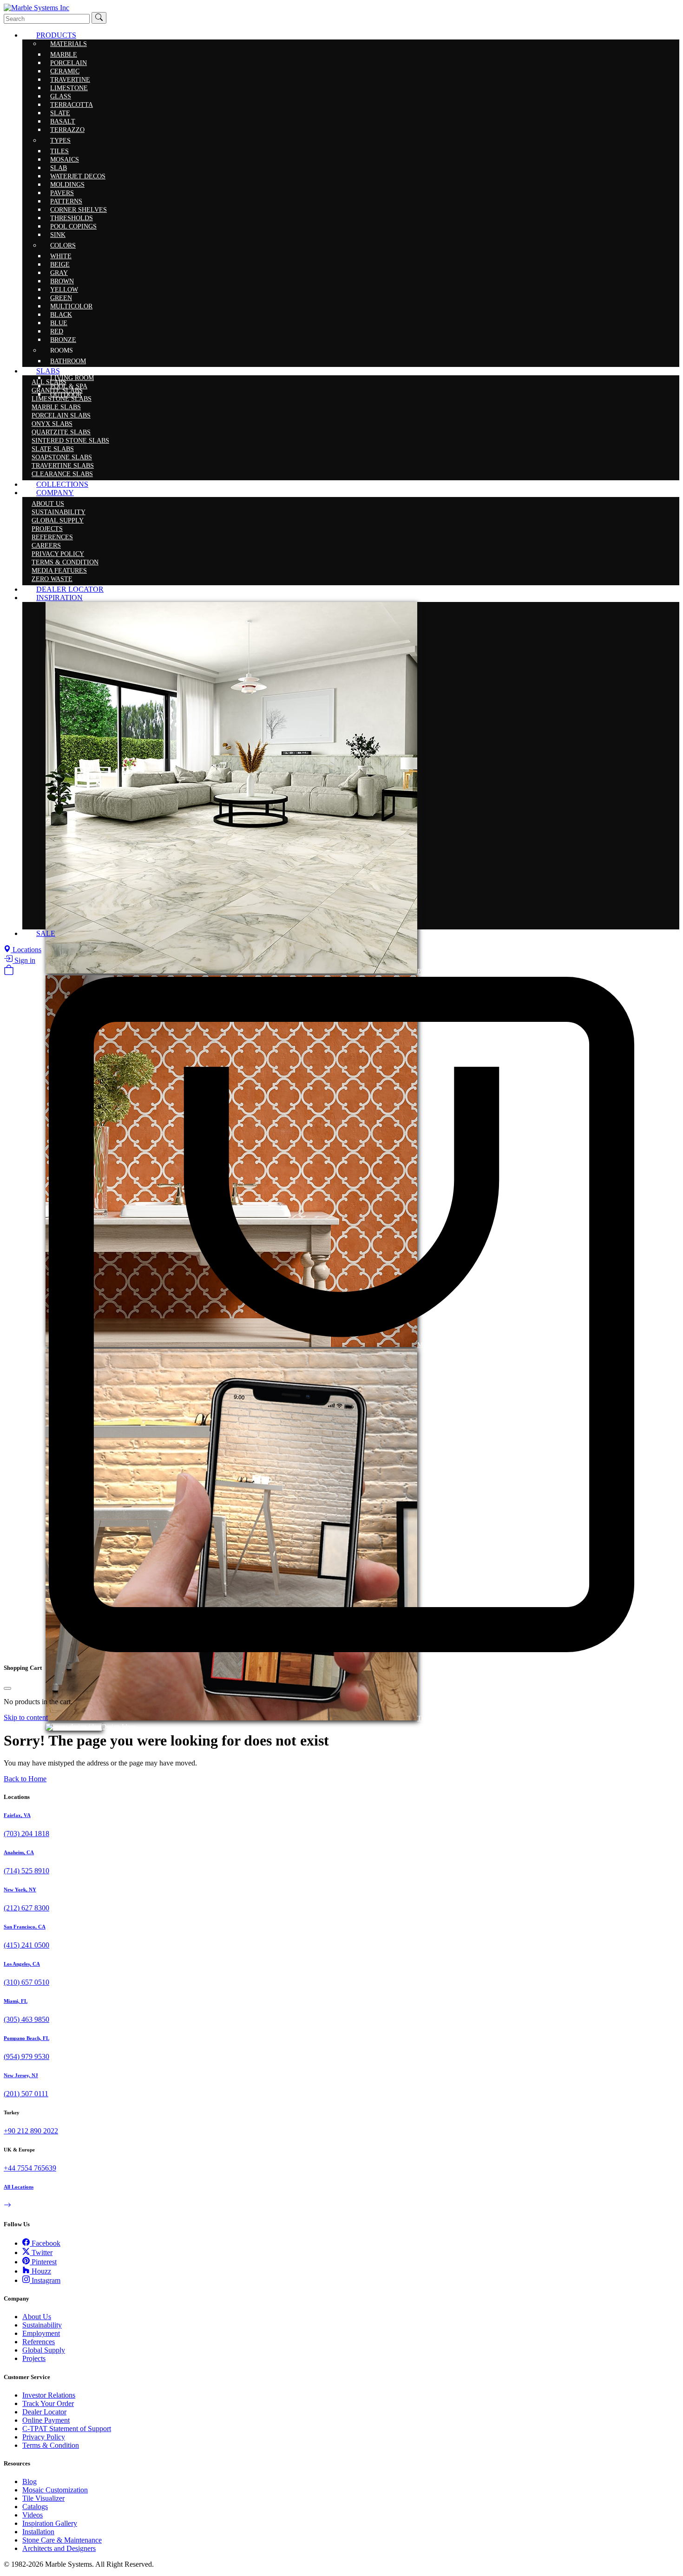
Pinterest (43, 2262)
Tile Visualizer (43, 2498)
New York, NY (20, 1890)
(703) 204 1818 (26, 1834)
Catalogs (35, 2507)
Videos (33, 2515)
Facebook (45, 2243)
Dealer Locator (44, 2412)
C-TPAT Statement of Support (67, 2429)
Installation (38, 2532)
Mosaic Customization (55, 2490)
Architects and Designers (59, 2548)
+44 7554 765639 (30, 2168)
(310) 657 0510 (26, 1982)
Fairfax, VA (17, 1815)
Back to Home (25, 1779)
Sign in (24, 960)
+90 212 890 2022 (31, 2131)
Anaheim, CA (19, 1852)
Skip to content (26, 1717)
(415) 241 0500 (26, 1945)
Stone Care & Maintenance (62, 2540)
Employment (41, 2333)
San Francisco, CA (25, 1927)
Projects (34, 2358)
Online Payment (46, 2420)
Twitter (41, 2252)
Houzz (40, 2271)
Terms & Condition (51, 2445)
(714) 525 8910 (26, 1871)
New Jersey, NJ (21, 2075)
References (39, 2342)
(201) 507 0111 (26, 2094)
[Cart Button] (9, 972)
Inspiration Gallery (50, 2523)
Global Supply (44, 2350)
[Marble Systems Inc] (36, 8)
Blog (30, 2481)
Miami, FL (16, 2001)
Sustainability (42, 2325)
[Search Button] (99, 18)
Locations (26, 950)
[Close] (7, 1688)
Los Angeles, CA (22, 1964)
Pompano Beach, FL (26, 2038)
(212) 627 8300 (26, 1908)
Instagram (45, 2280)
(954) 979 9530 (26, 2056)
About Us (37, 2317)
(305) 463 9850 (26, 2019)
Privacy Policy (44, 2437)
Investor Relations (49, 2395)
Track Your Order (48, 2403)
